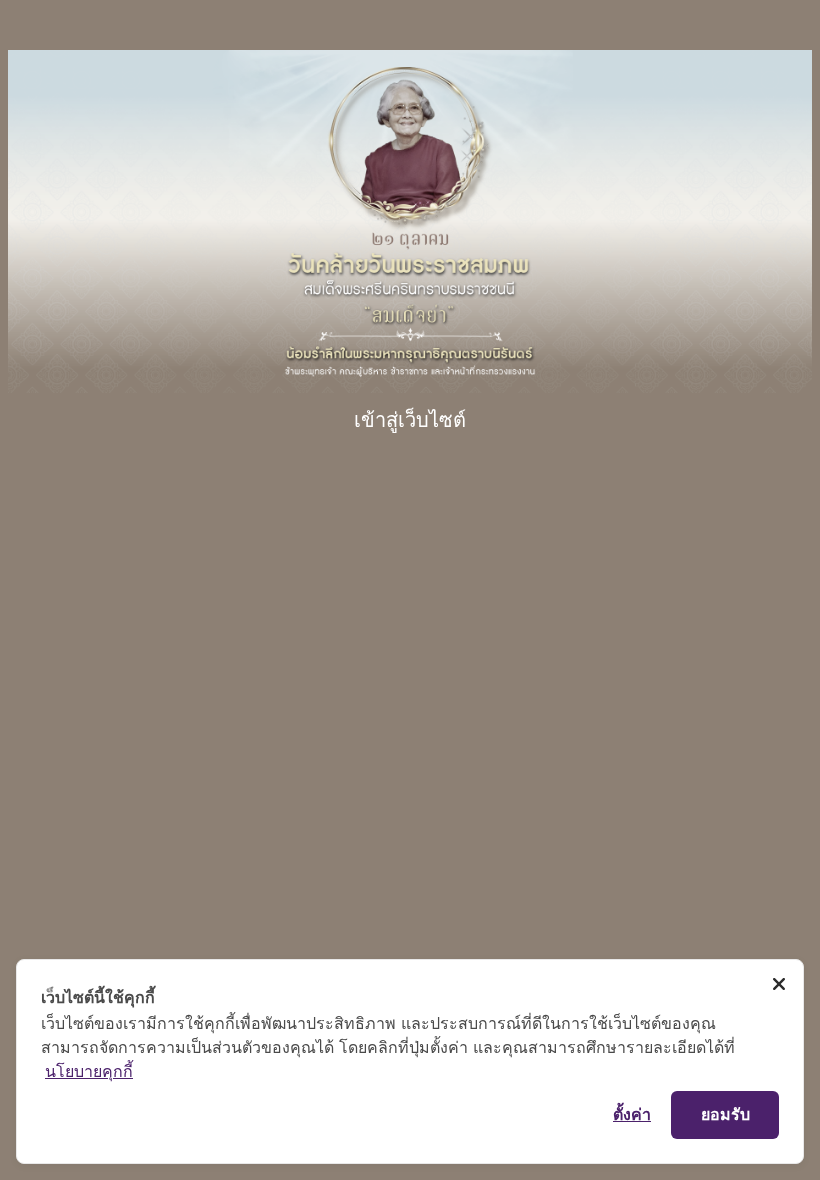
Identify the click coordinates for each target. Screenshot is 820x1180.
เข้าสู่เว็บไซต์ (410, 420)
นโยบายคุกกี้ (89, 1071)
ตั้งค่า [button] (632, 1114)
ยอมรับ (725, 1114)
